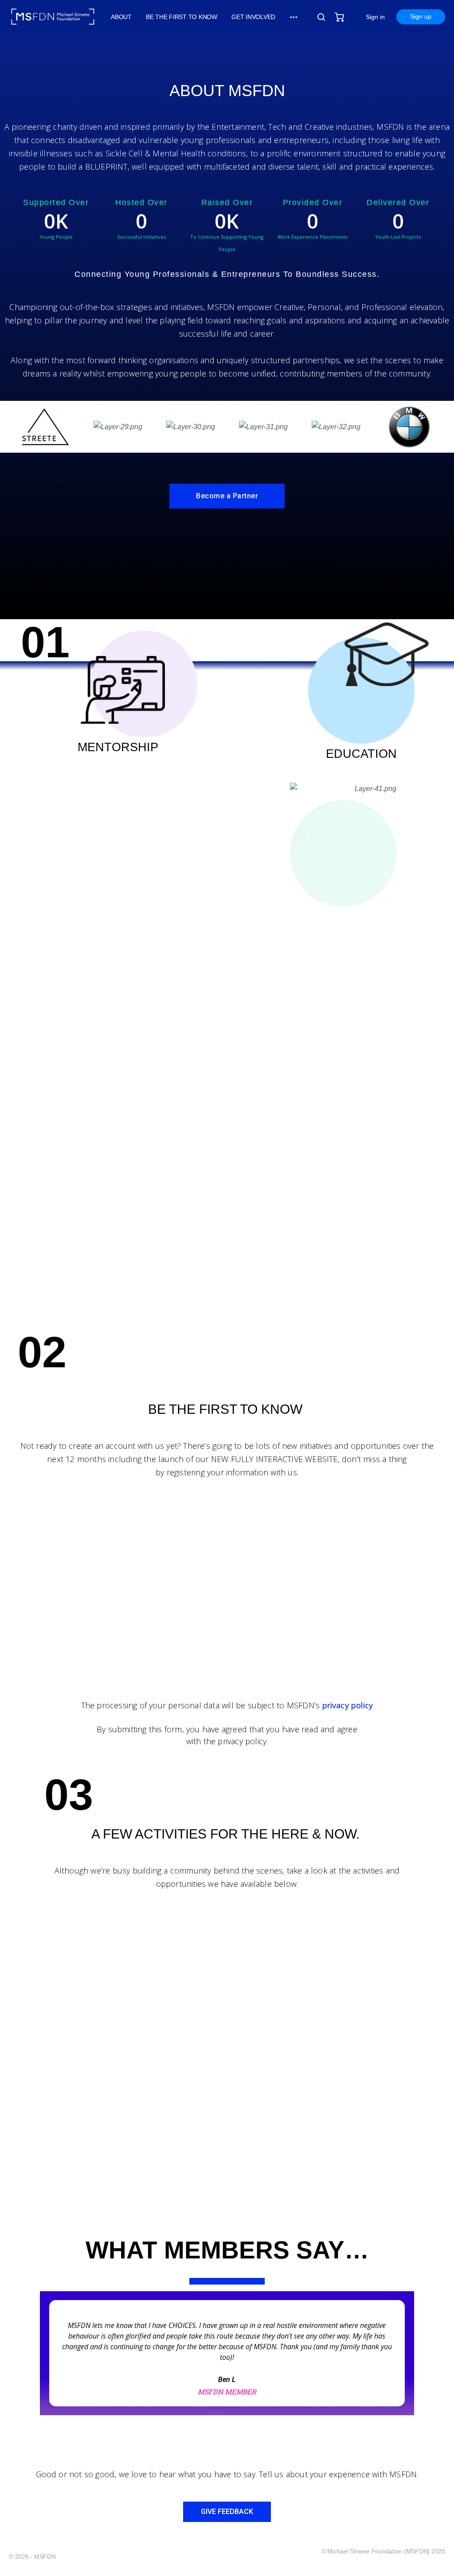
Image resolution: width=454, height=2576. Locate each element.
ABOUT (121, 17)
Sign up (421, 16)
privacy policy (348, 1705)
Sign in (375, 17)
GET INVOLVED (253, 17)
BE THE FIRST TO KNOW (182, 17)
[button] (227, 496)
